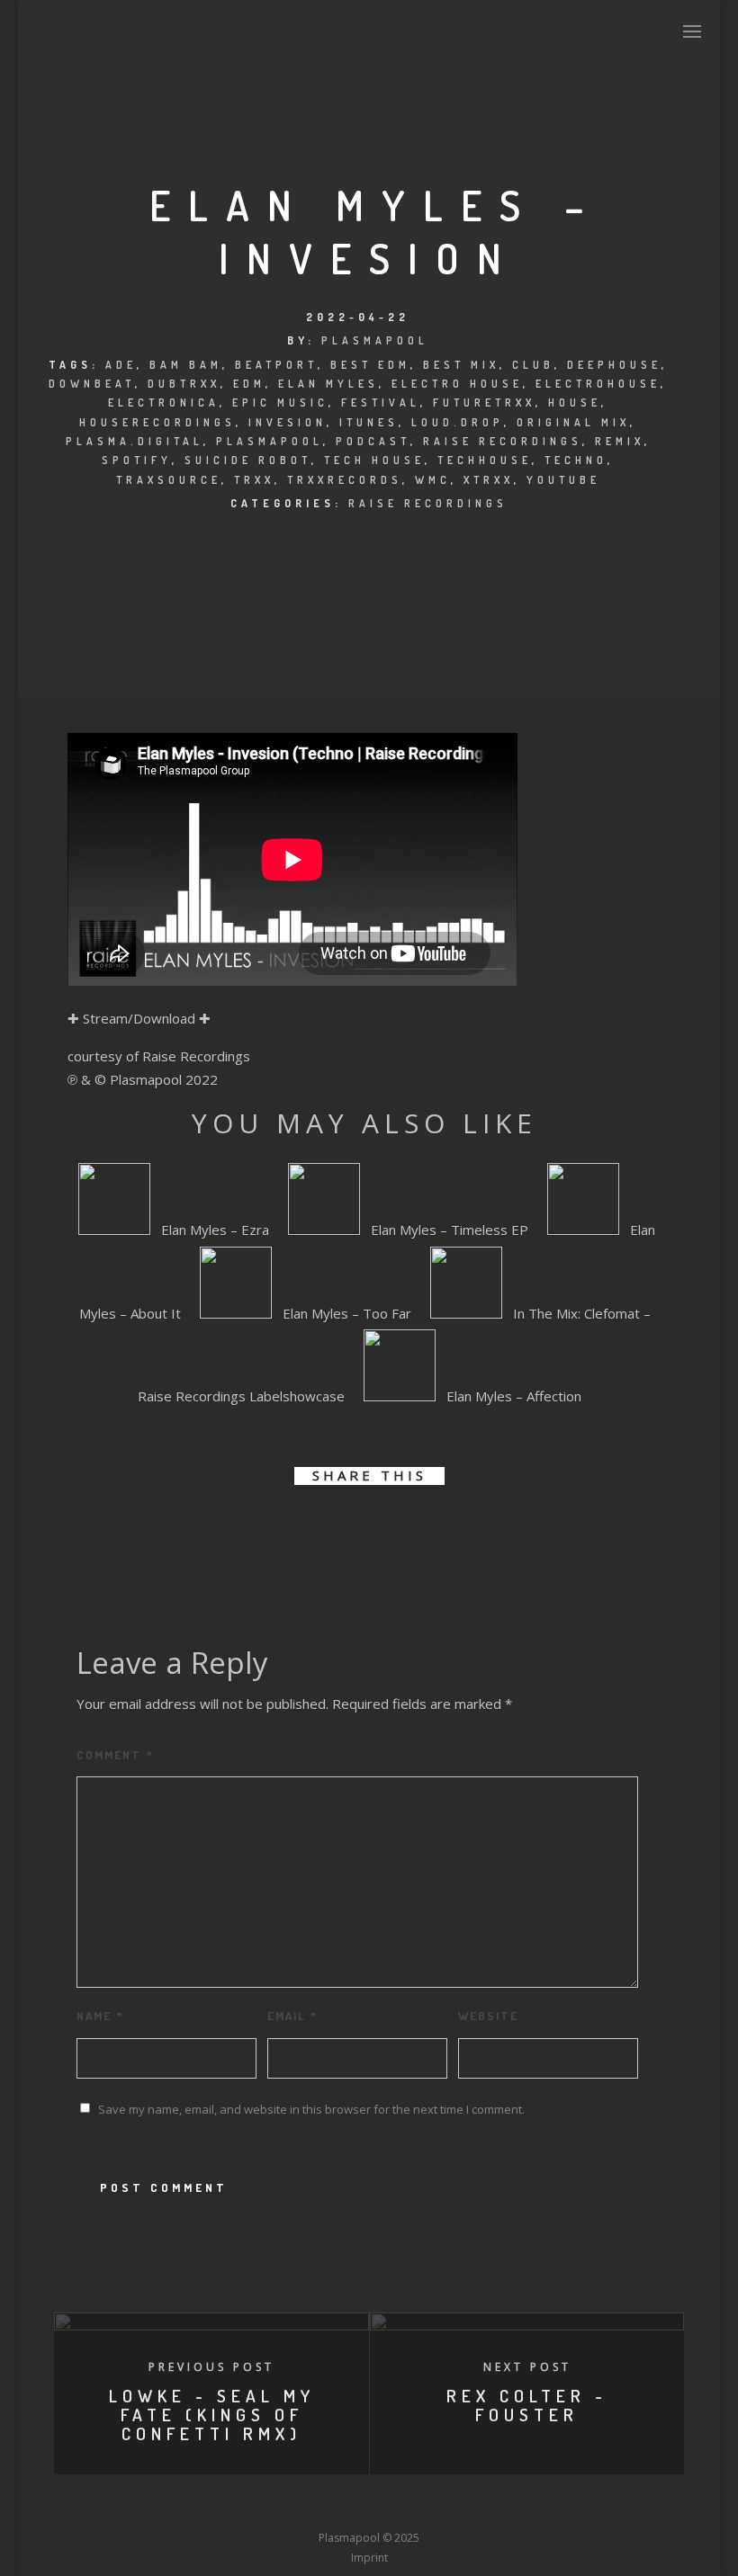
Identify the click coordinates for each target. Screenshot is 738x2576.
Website (488, 2016)
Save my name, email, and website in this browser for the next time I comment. (311, 2109)
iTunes (369, 422)
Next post (527, 2367)
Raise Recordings (503, 441)
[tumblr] (430, 1532)
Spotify (137, 460)
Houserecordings (157, 422)
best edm (370, 365)
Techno (576, 460)
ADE (121, 365)
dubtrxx (184, 384)
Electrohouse (598, 384)
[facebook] (268, 1532)
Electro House (457, 384)
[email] (470, 1532)
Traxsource (169, 480)
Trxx (254, 480)
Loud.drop (458, 422)
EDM (249, 384)
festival (381, 402)
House (575, 402)
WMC (433, 480)
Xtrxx (489, 480)
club (533, 365)
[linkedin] (349, 1532)
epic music (280, 402)
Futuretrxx (484, 402)
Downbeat (92, 384)
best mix (461, 365)
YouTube (563, 480)
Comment (115, 1755)
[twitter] (308, 1532)
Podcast (373, 441)
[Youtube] (369, 2505)
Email (292, 2016)
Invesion (288, 422)
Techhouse (485, 460)
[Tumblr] (302, 2505)
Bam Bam (186, 365)
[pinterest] (389, 1532)
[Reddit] (402, 2505)
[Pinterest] (469, 2505)
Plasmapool (375, 340)
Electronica (164, 402)
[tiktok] (502, 2505)
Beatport (276, 365)
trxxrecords (345, 480)
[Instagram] (336, 2505)
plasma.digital (135, 441)
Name (100, 2016)
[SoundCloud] (436, 2505)
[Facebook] (236, 2505)
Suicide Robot (248, 460)
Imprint (369, 2558)
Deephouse (614, 365)
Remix (620, 441)
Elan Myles (328, 384)
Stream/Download (139, 1018)
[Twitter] (269, 2505)
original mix (573, 422)
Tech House (374, 460)
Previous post (211, 2367)
